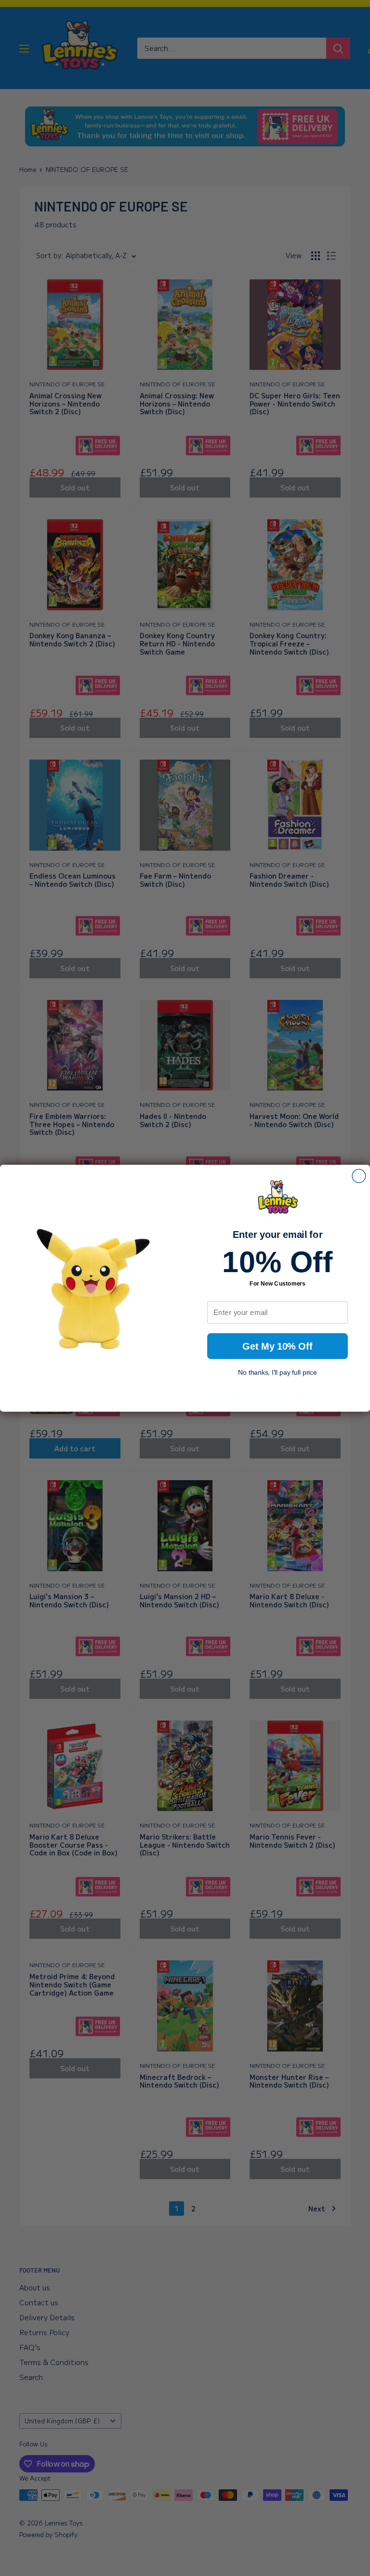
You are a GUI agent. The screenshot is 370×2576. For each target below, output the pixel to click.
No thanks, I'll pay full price (277, 1372)
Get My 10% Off (277, 1346)
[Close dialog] (359, 1176)
